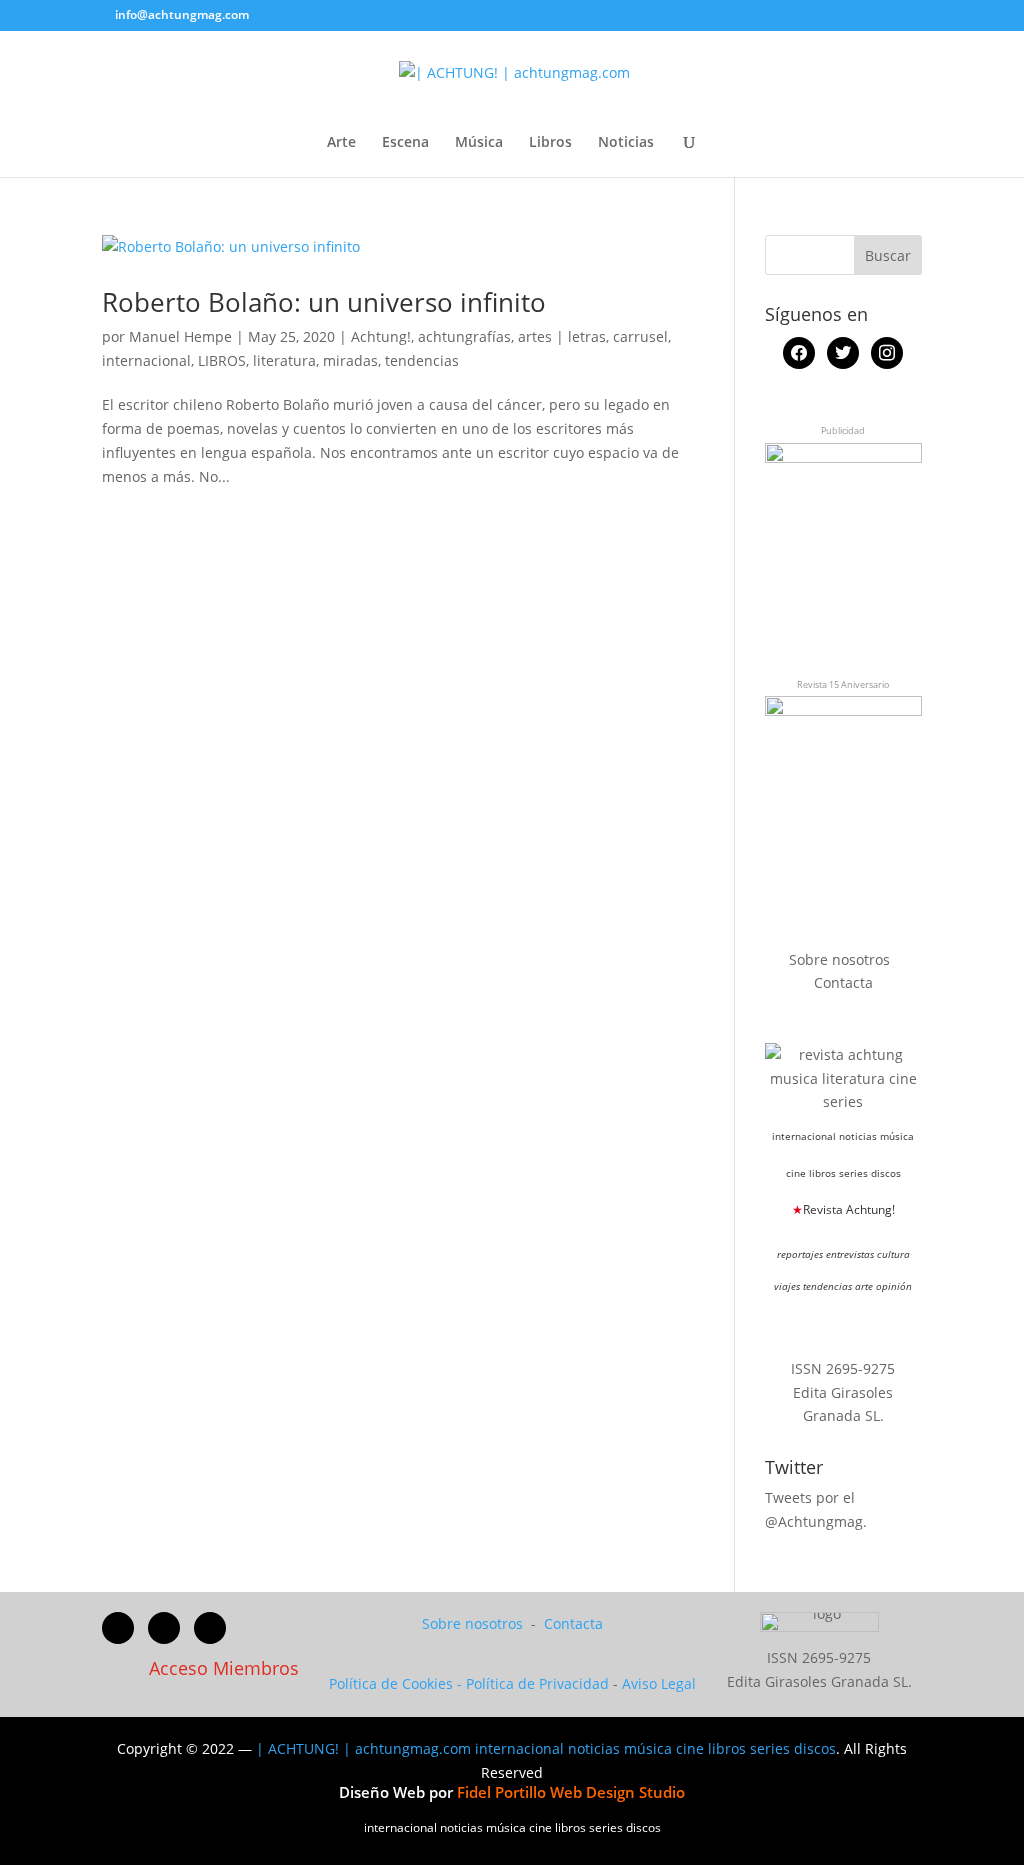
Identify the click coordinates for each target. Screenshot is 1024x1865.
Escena (405, 143)
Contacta (843, 982)
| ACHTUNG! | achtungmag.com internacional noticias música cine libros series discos (546, 1748)
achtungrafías (464, 336)
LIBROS (222, 360)
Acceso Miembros (224, 1668)
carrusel (640, 336)
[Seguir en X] (164, 1628)
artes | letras (562, 336)
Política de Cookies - (397, 1683)
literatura (284, 360)
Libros (550, 143)
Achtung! (381, 336)
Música (479, 143)
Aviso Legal (659, 1683)
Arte (341, 143)
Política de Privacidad (537, 1683)
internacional (146, 360)
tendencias (422, 360)
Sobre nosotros (841, 959)
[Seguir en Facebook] (118, 1628)
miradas (350, 360)
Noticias (626, 143)
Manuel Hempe (180, 336)
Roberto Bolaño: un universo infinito (324, 302)
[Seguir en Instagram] (210, 1628)
